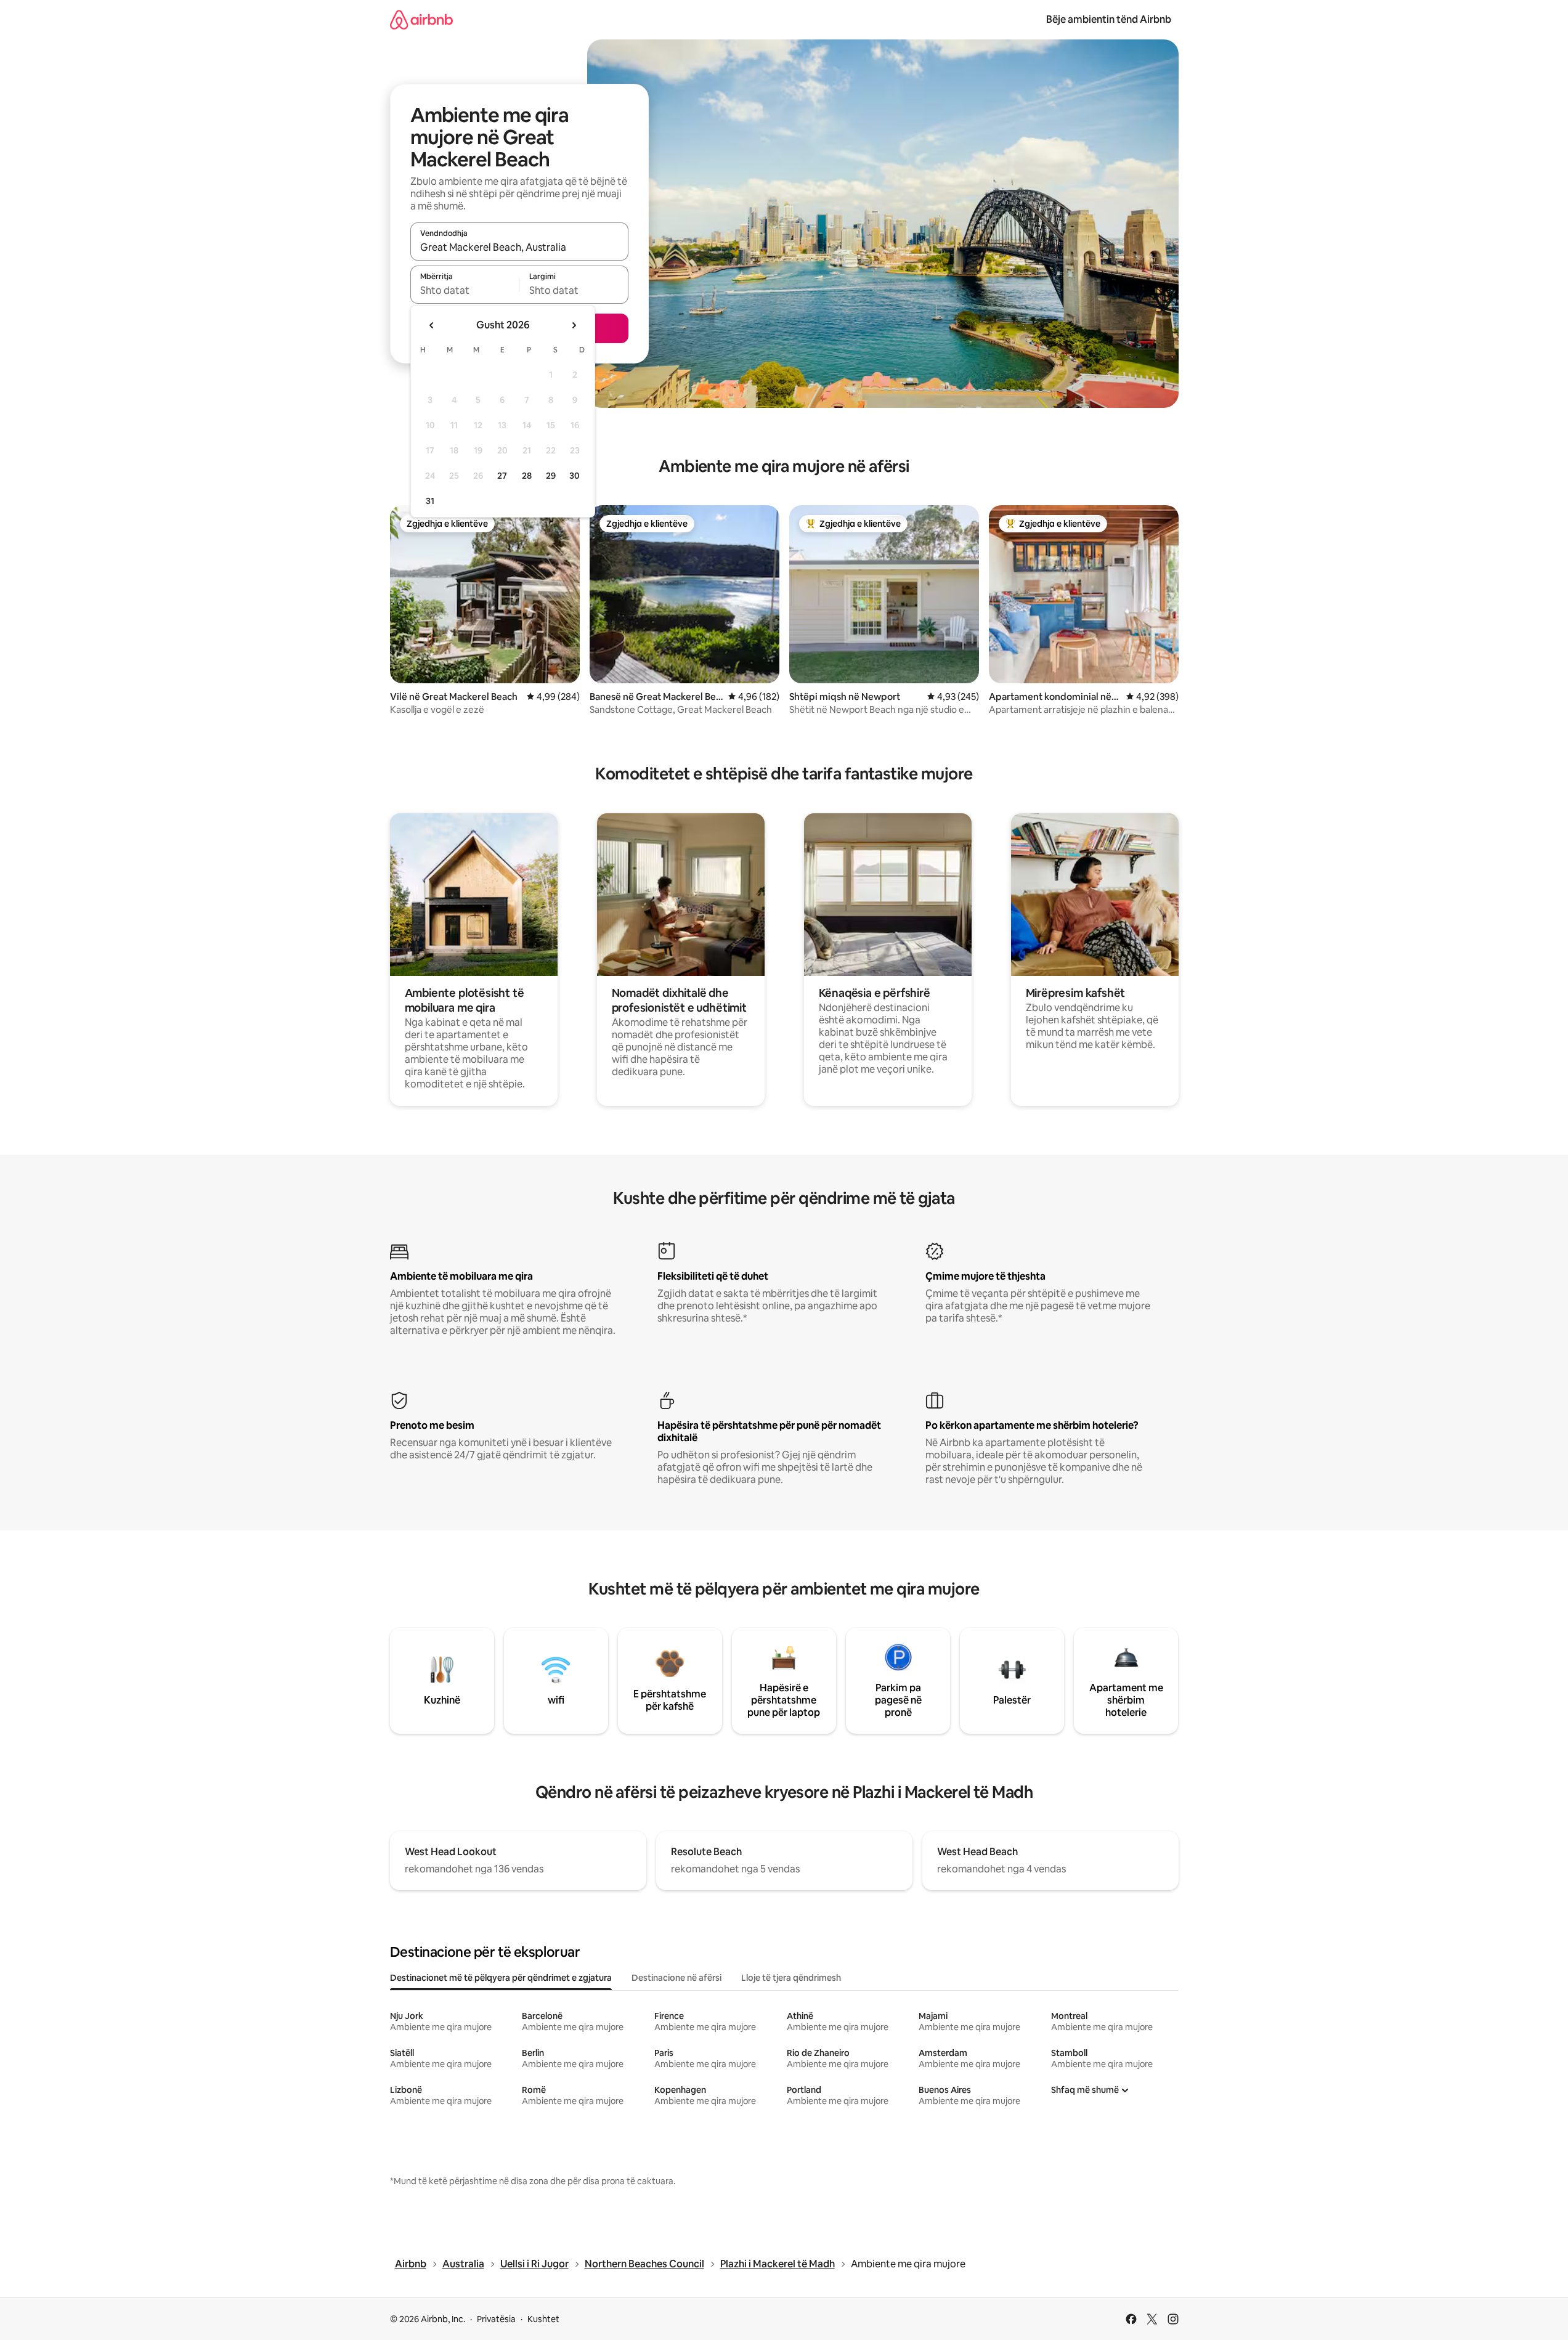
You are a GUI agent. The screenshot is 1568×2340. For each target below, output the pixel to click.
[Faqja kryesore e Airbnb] (421, 19)
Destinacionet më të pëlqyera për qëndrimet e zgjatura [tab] (501, 1978)
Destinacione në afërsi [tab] (676, 1978)
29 (551, 476)
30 (575, 476)
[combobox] (519, 247)
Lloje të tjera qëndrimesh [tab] (791, 1978)
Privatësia (496, 2319)
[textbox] (465, 290)
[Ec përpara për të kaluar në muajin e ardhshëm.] (574, 325)
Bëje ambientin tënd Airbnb (1109, 19)
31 (430, 501)
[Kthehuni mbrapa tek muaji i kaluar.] (432, 325)
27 (502, 476)
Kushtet (543, 2319)
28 (527, 476)
